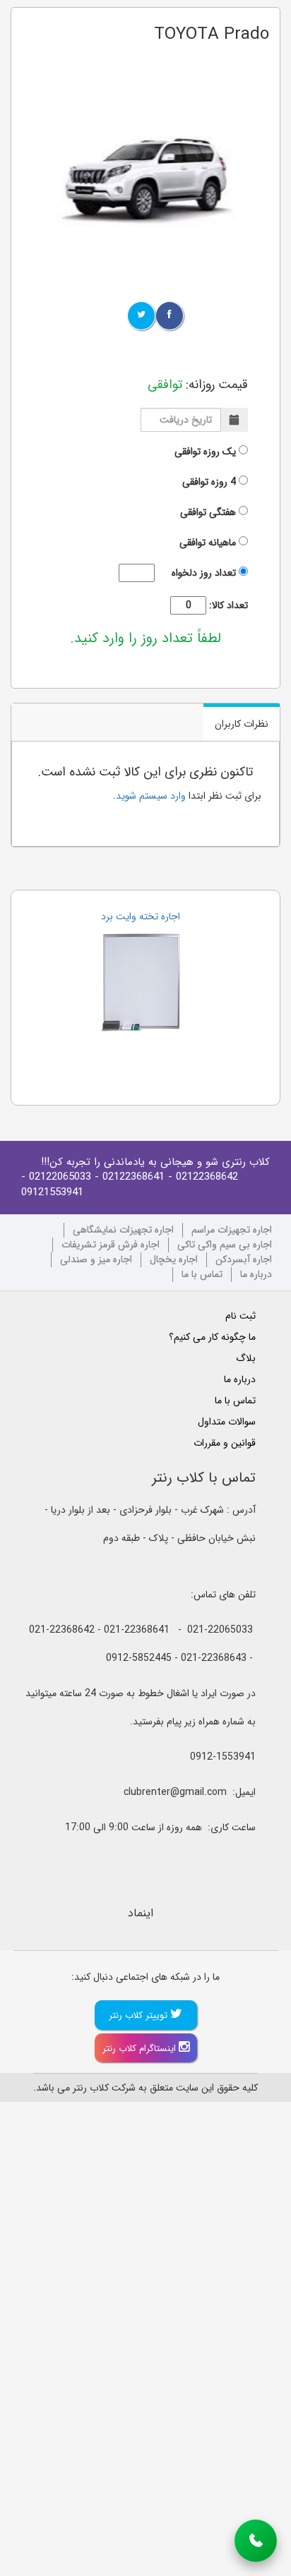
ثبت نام (240, 1316)
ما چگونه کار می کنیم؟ (212, 1337)
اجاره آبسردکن (244, 1260)
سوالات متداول (227, 1422)
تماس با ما (202, 1275)
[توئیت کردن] (141, 316)
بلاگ (246, 1358)
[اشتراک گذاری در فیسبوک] (170, 316)
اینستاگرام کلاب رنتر (141, 2049)
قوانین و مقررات (225, 1443)
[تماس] (256, 2541)
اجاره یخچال (174, 1260)
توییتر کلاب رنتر (139, 2015)
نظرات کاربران (242, 724)
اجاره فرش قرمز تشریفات (111, 1245)
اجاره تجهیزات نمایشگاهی (123, 1230)
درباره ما (256, 1275)
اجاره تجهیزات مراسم (232, 1230)
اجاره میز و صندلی (96, 1260)
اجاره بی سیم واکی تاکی (225, 1245)
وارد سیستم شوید (151, 796)
